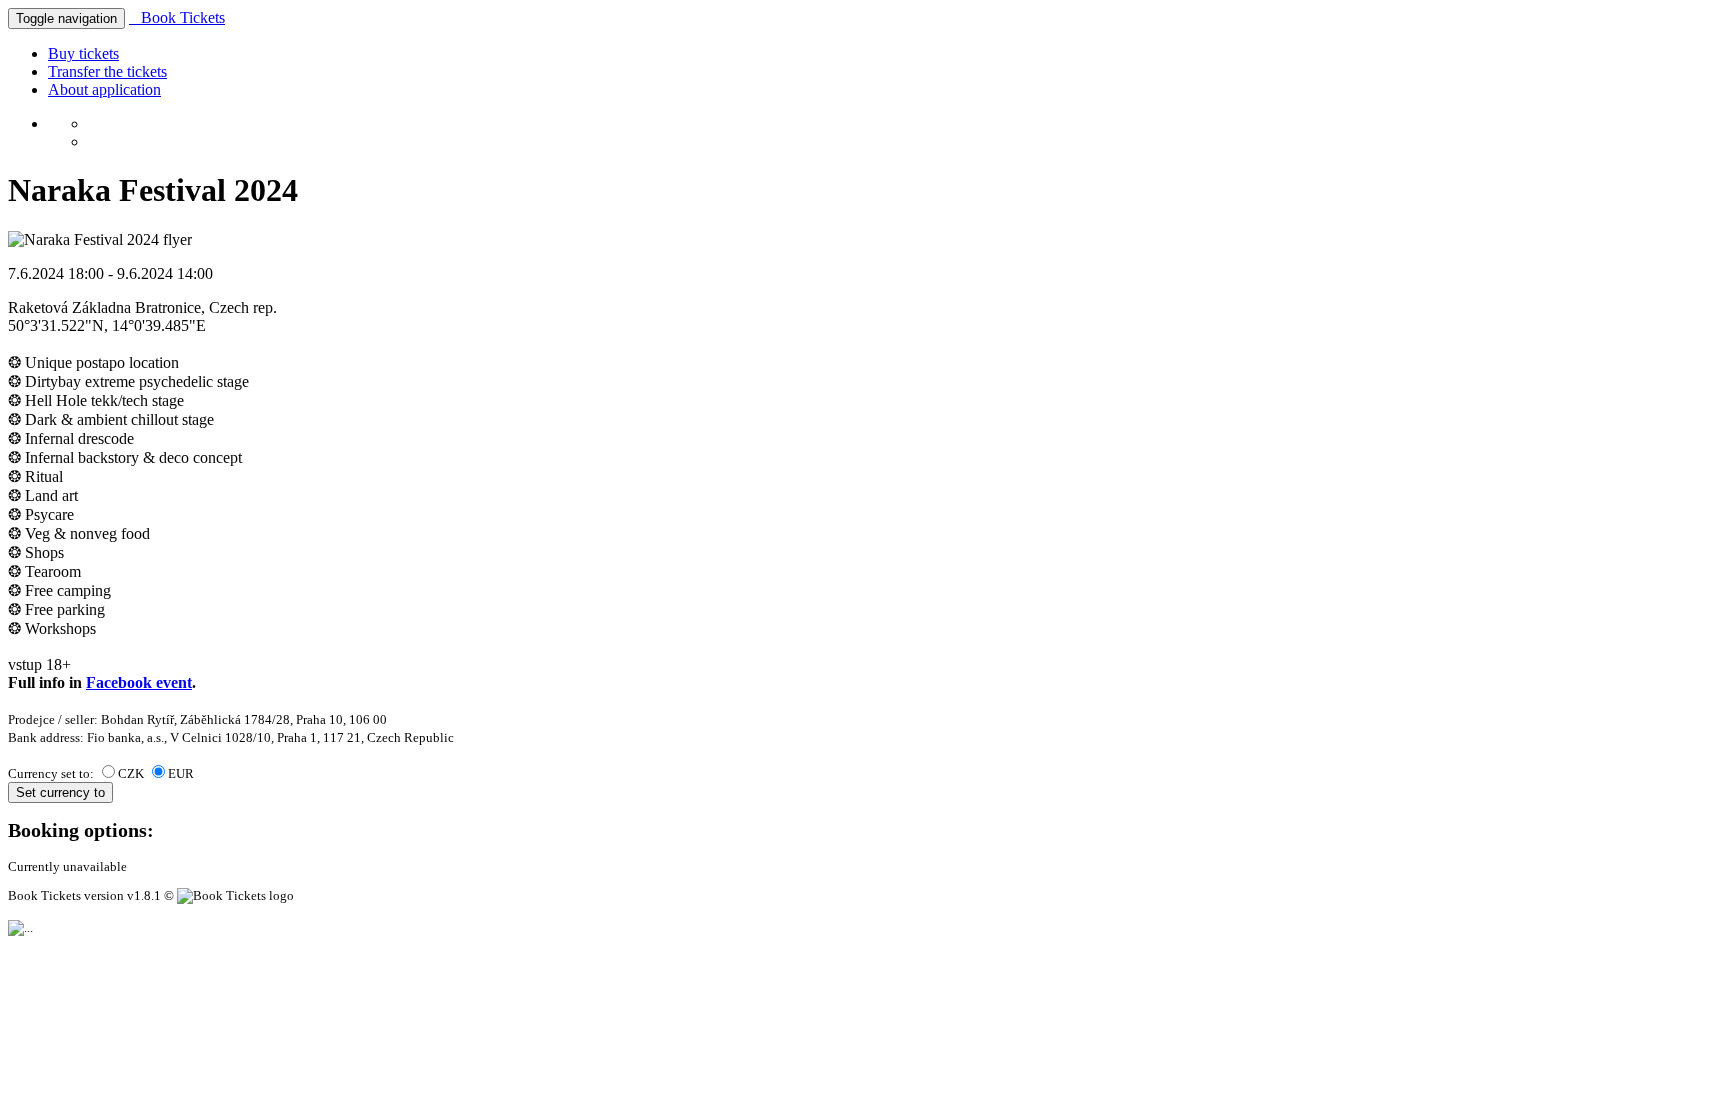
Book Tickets (177, 17)
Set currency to (60, 792)
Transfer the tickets (107, 71)
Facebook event (139, 682)
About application (104, 89)
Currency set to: (52, 773)
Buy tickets (83, 53)
